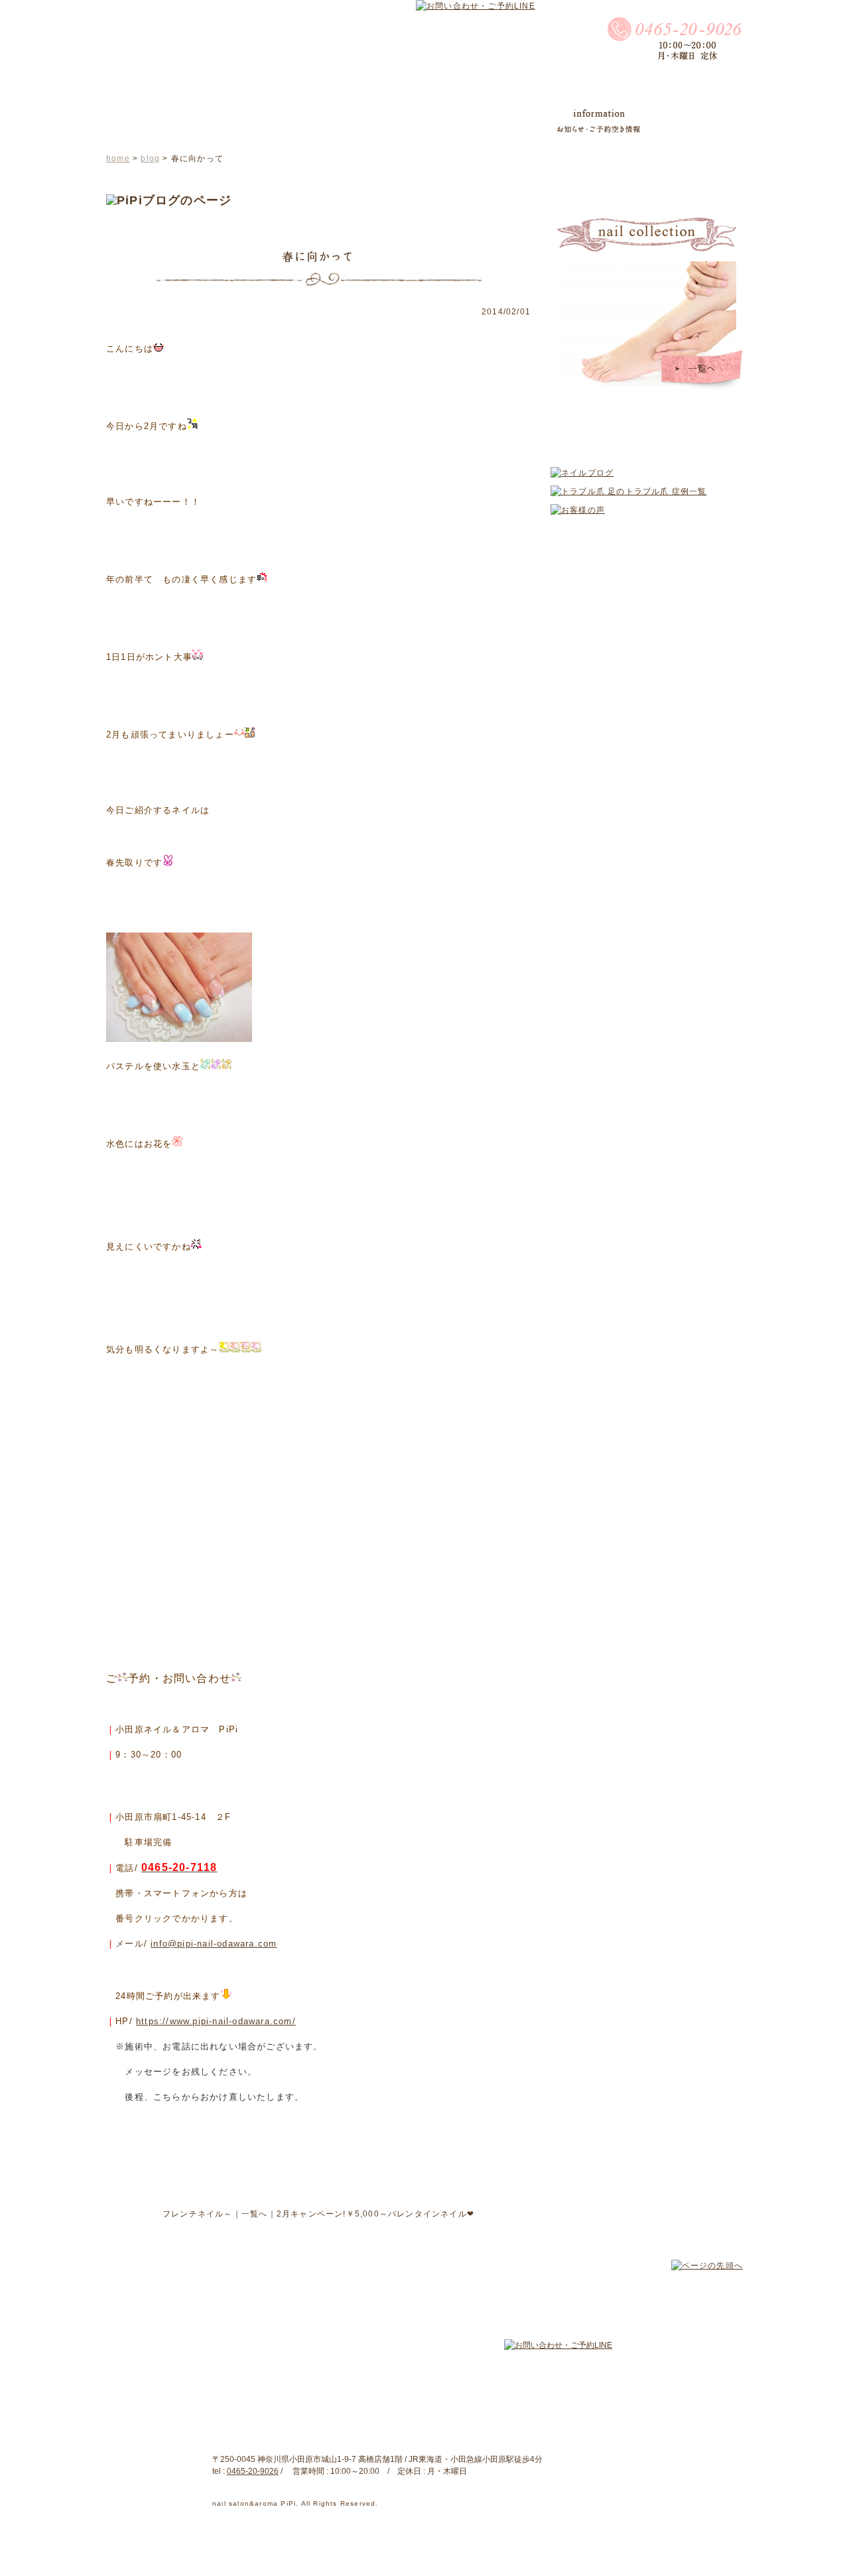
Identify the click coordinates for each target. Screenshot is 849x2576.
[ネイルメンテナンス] (482, 121)
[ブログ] (397, 121)
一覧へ (255, 2214)
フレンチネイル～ (198, 2214)
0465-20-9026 (253, 2471)
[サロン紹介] (266, 121)
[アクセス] (689, 123)
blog (150, 159)
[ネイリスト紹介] (176, 121)
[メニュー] (338, 124)
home (118, 159)
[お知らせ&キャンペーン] (599, 121)
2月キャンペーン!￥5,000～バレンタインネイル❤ (375, 2214)
